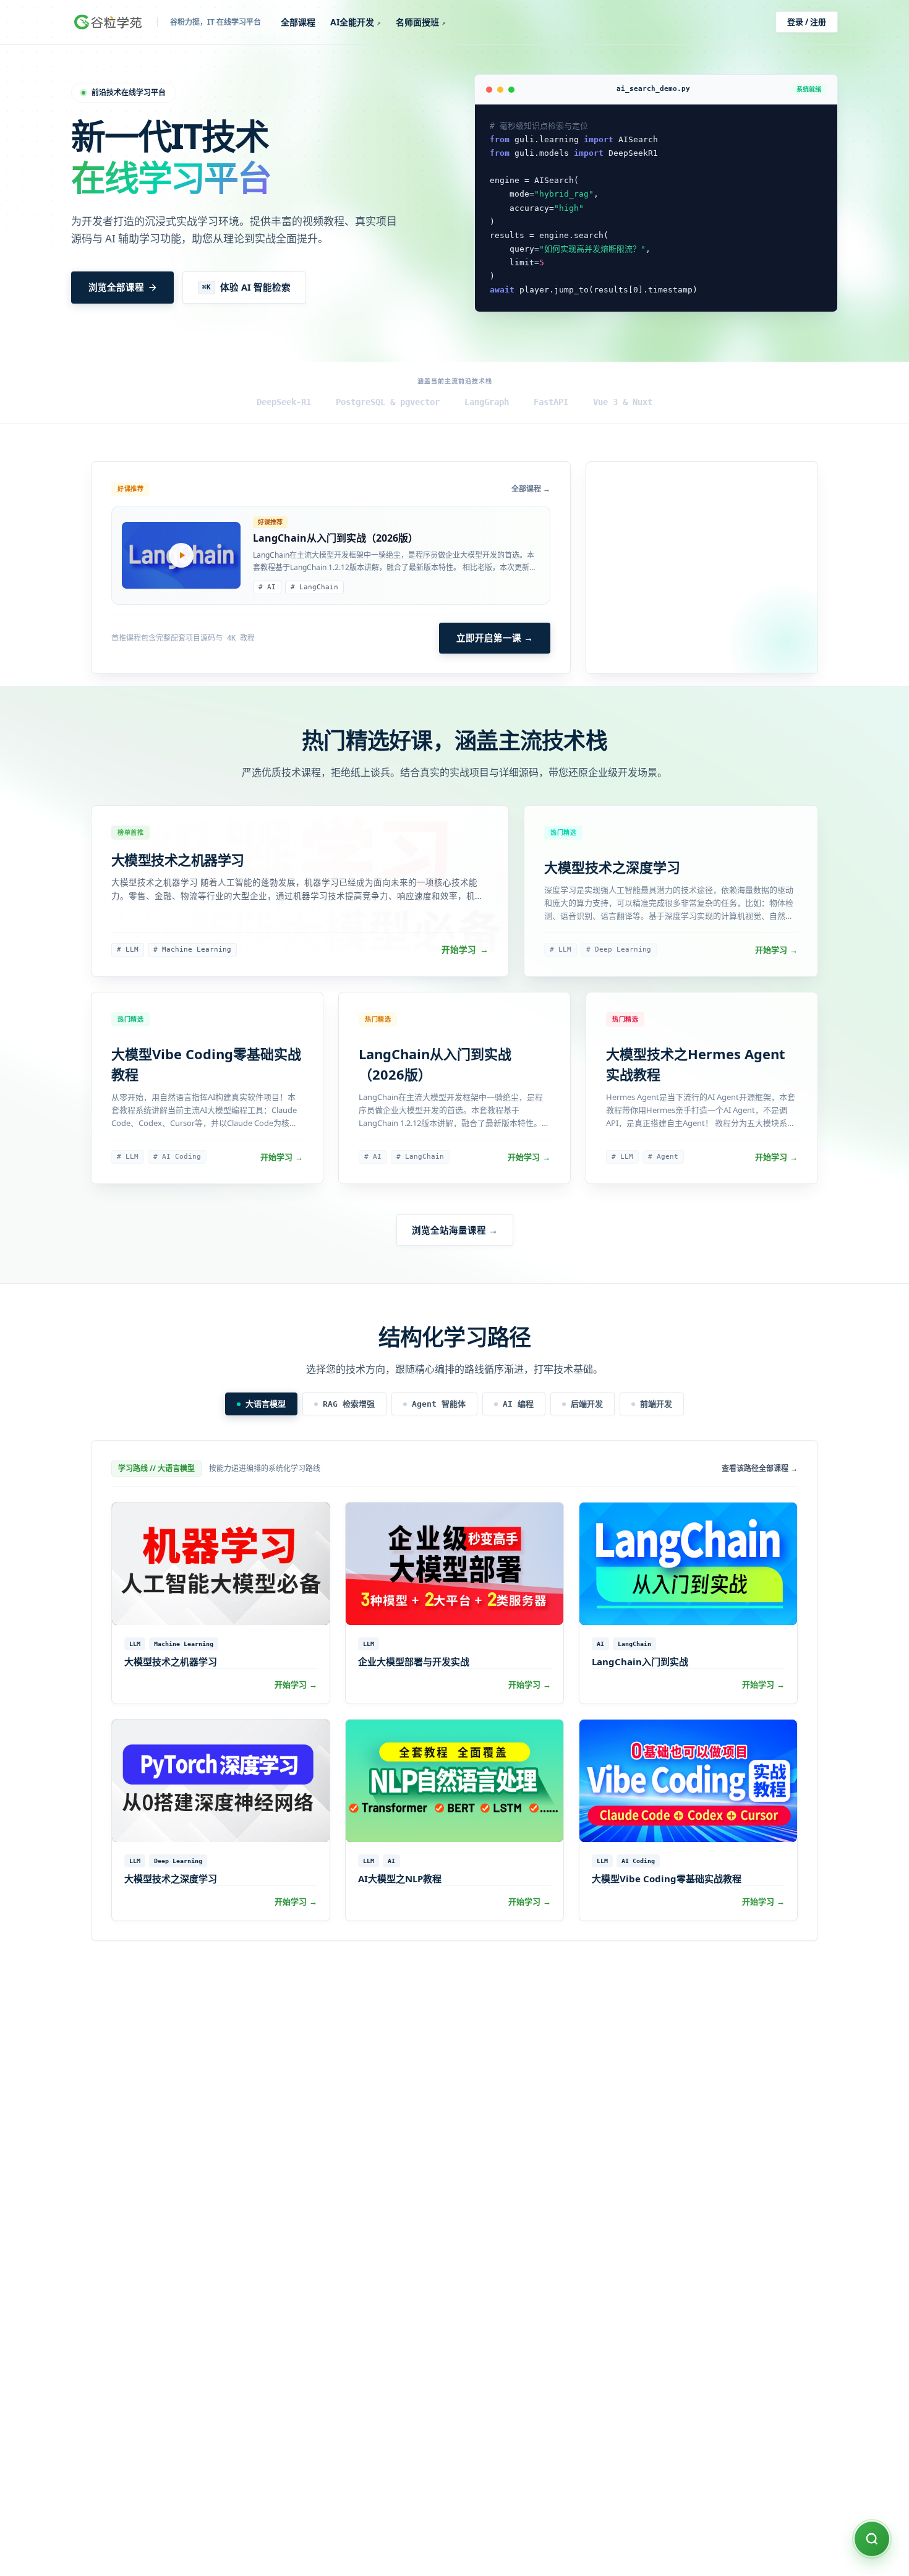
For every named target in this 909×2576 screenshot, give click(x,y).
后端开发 (587, 1404)
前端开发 (656, 1404)
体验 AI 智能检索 (246, 287)
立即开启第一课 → (495, 638)
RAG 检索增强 (349, 1404)
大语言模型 (266, 1404)
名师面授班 (421, 22)
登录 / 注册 (807, 22)
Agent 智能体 (439, 1404)
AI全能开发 (356, 22)
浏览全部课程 (116, 287)
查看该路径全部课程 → (760, 1469)
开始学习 (465, 950)
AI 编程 (518, 1404)
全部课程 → (531, 489)
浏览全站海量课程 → (455, 1230)
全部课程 (298, 22)
